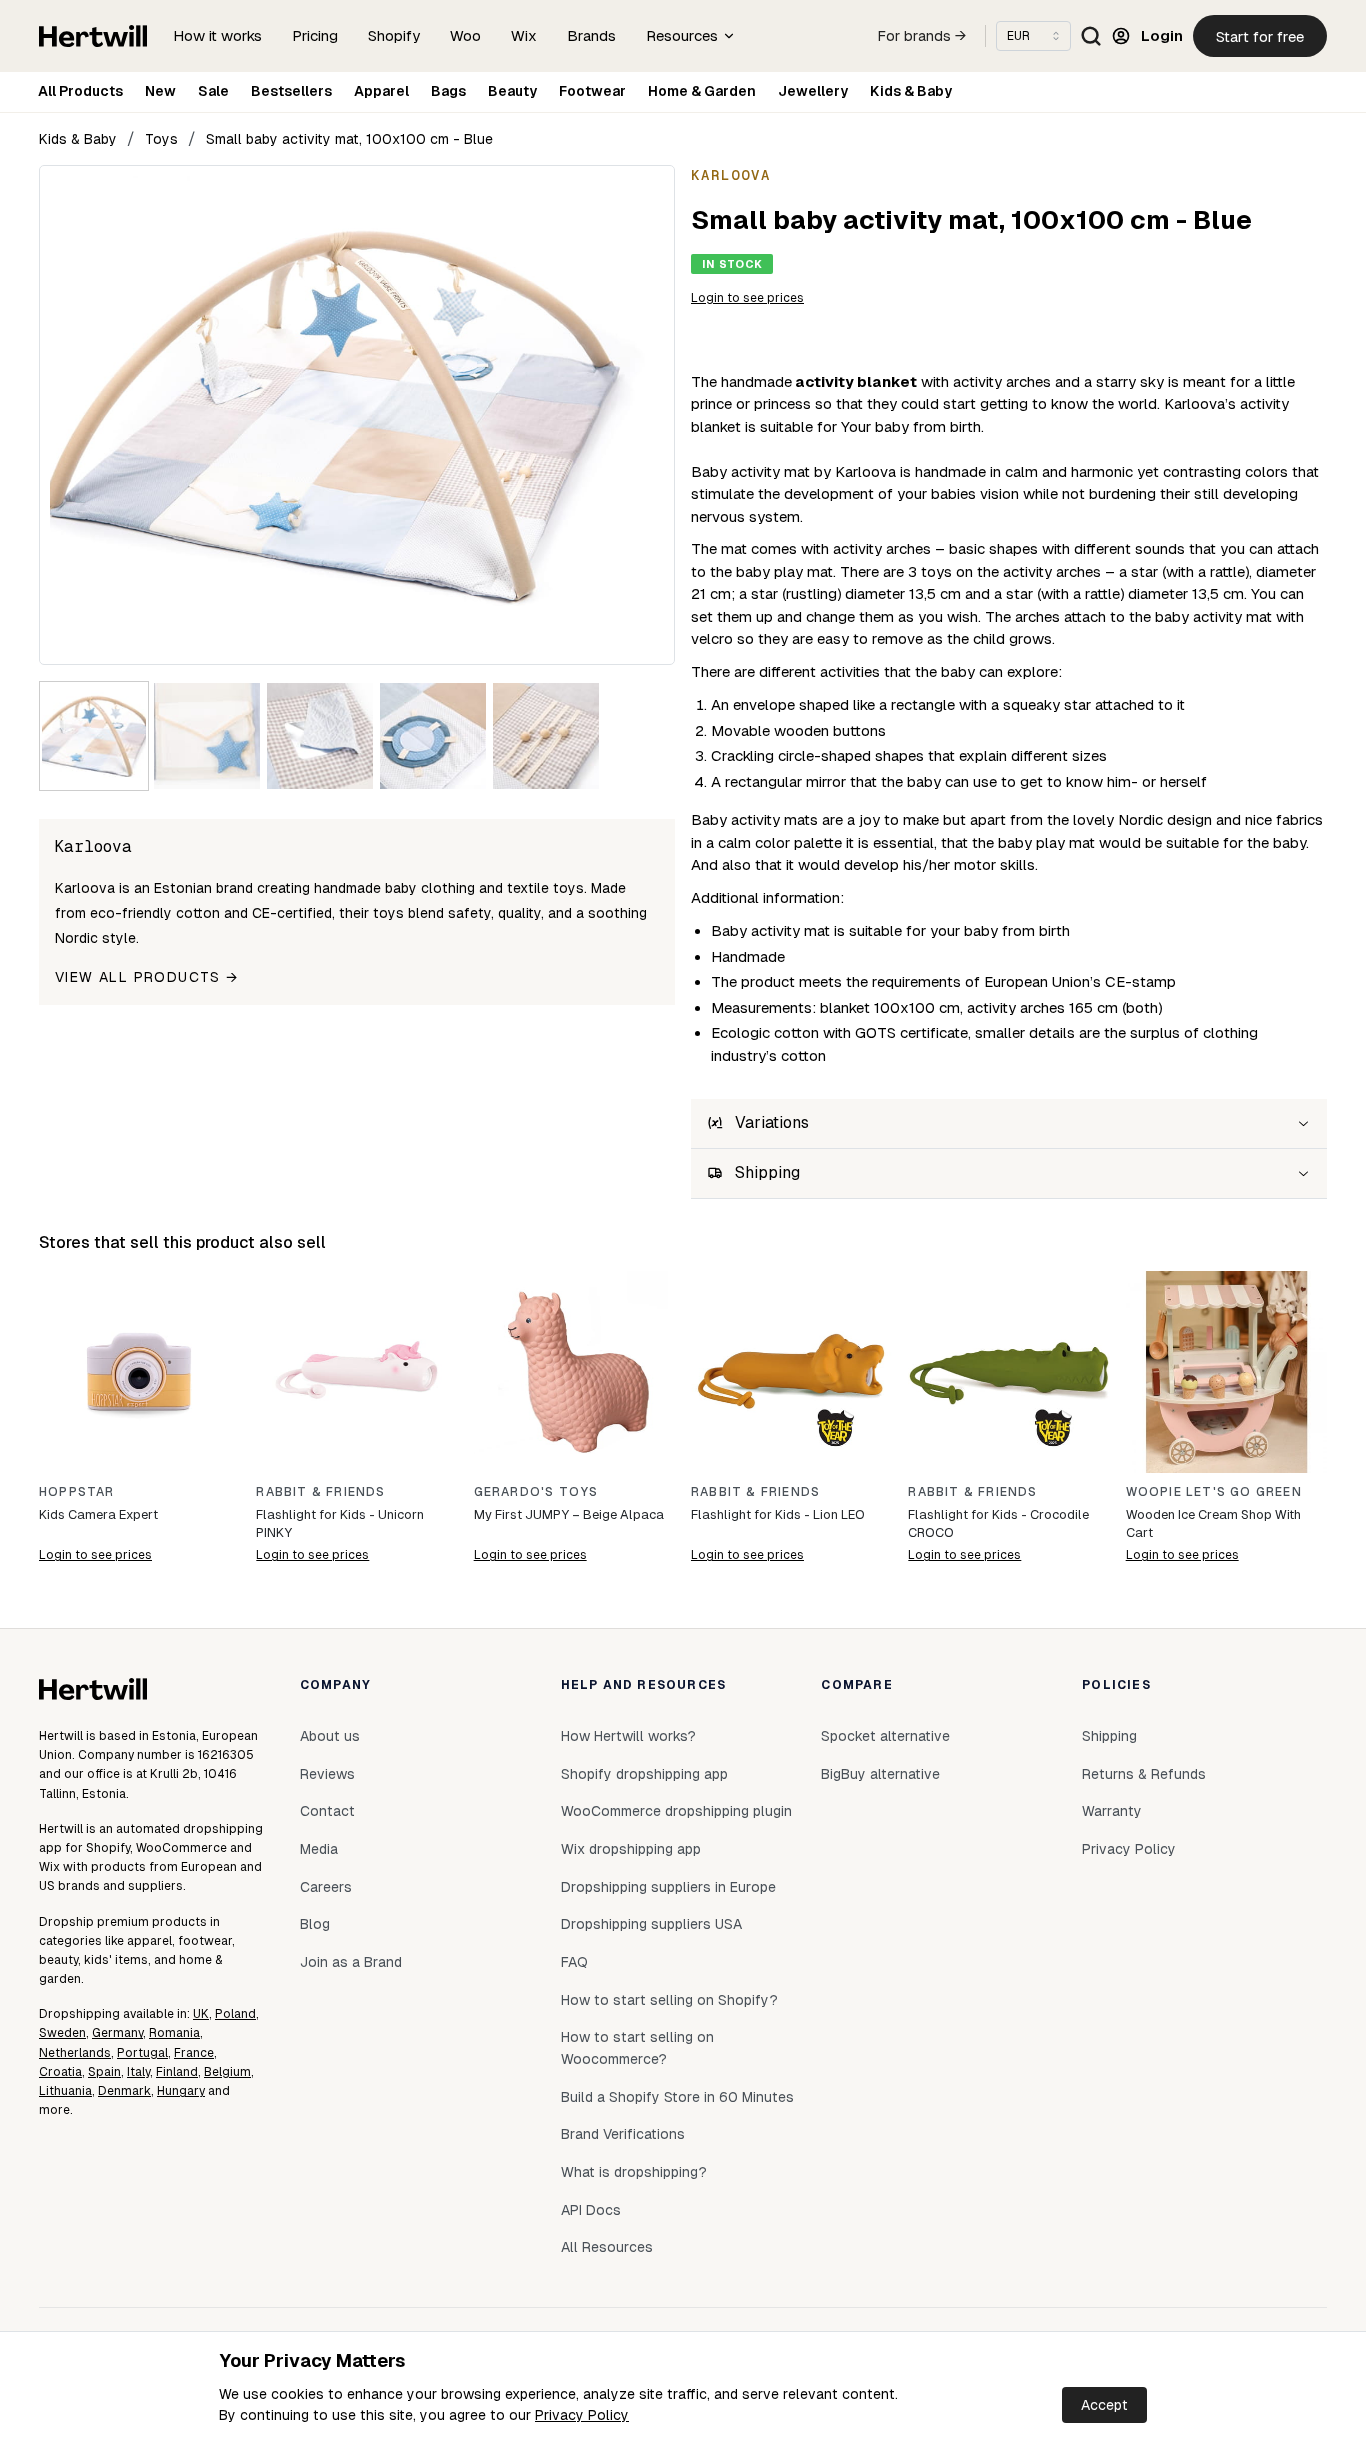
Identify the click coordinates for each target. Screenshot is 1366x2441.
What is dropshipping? (634, 2172)
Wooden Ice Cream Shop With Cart (1213, 1523)
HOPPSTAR (77, 1492)
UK (201, 2014)
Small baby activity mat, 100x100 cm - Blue (349, 139)
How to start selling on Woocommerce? (637, 2048)
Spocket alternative (885, 1736)
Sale (213, 91)
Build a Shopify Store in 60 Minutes (677, 2097)
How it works (217, 35)
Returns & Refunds (1144, 1774)
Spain (104, 2072)
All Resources (607, 2247)
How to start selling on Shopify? (669, 2000)
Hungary (181, 2091)
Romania (174, 2033)
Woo (465, 35)
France (194, 2053)
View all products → (147, 977)
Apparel (381, 91)
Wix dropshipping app (631, 1849)
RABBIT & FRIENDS (320, 1492)
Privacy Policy (582, 2415)
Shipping (1109, 1736)
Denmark (124, 2091)
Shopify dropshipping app (644, 1774)
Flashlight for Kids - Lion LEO (778, 1514)
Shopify (394, 35)
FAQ (574, 1962)
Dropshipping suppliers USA (651, 1924)
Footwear (592, 91)
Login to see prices (747, 298)
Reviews (327, 1774)
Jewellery (813, 91)
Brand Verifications (623, 2134)
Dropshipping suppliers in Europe (668, 1887)
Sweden (62, 2033)
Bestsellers (291, 91)
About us (330, 1736)
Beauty (512, 91)
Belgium (227, 2072)
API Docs (591, 2210)
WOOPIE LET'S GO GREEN (1214, 1492)
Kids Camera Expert (98, 1514)
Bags (448, 91)
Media (319, 1849)
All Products (80, 91)
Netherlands (75, 2053)
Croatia (60, 2072)
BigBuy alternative (880, 1774)
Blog (315, 1924)
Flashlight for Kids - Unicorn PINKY (340, 1523)
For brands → (922, 36)
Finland (177, 2072)
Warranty (1112, 1811)
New (160, 91)
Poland (235, 2014)
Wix (524, 35)
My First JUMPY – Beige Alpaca (569, 1514)
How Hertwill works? (628, 1736)
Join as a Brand (351, 1962)
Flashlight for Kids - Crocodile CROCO (998, 1523)
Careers (326, 1887)
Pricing (315, 35)
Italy (138, 2072)
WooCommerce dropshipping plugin (676, 1811)
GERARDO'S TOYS (536, 1492)
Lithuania (65, 2091)
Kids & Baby (911, 91)
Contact (327, 1811)
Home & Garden (702, 91)
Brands (591, 35)
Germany (117, 2033)
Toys (161, 139)
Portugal (142, 2053)
